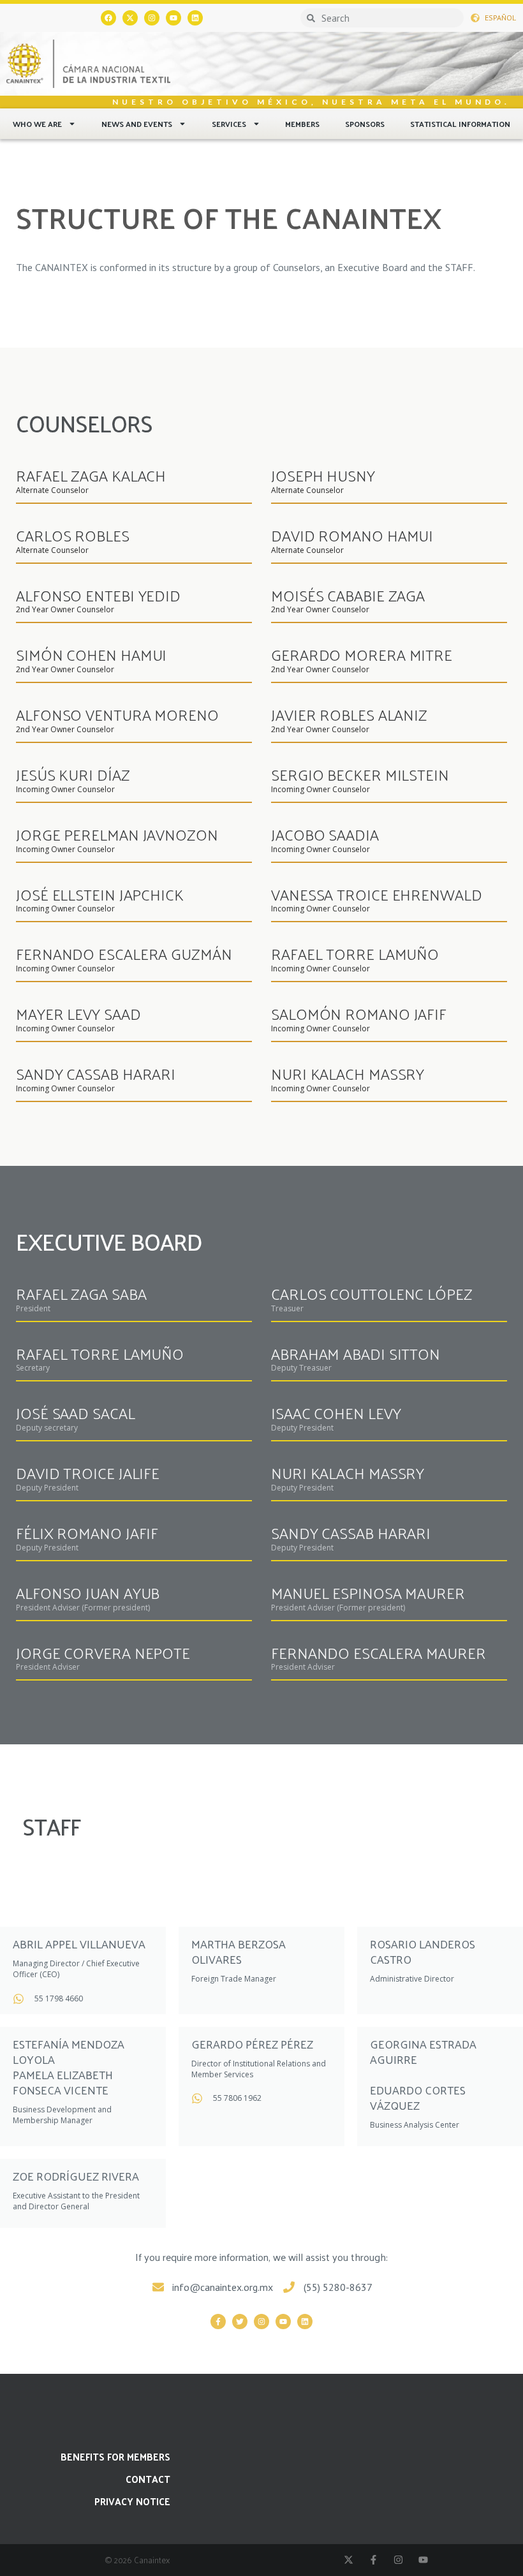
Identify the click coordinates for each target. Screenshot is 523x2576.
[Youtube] (173, 18)
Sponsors (365, 124)
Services (229, 124)
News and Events (137, 124)
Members (302, 124)
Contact (148, 2479)
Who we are (37, 124)
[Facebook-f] (218, 2322)
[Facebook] (108, 18)
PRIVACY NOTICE (132, 2501)
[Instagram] (152, 18)
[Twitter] (240, 2322)
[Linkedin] (195, 18)
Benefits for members (115, 2456)
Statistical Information (460, 124)
